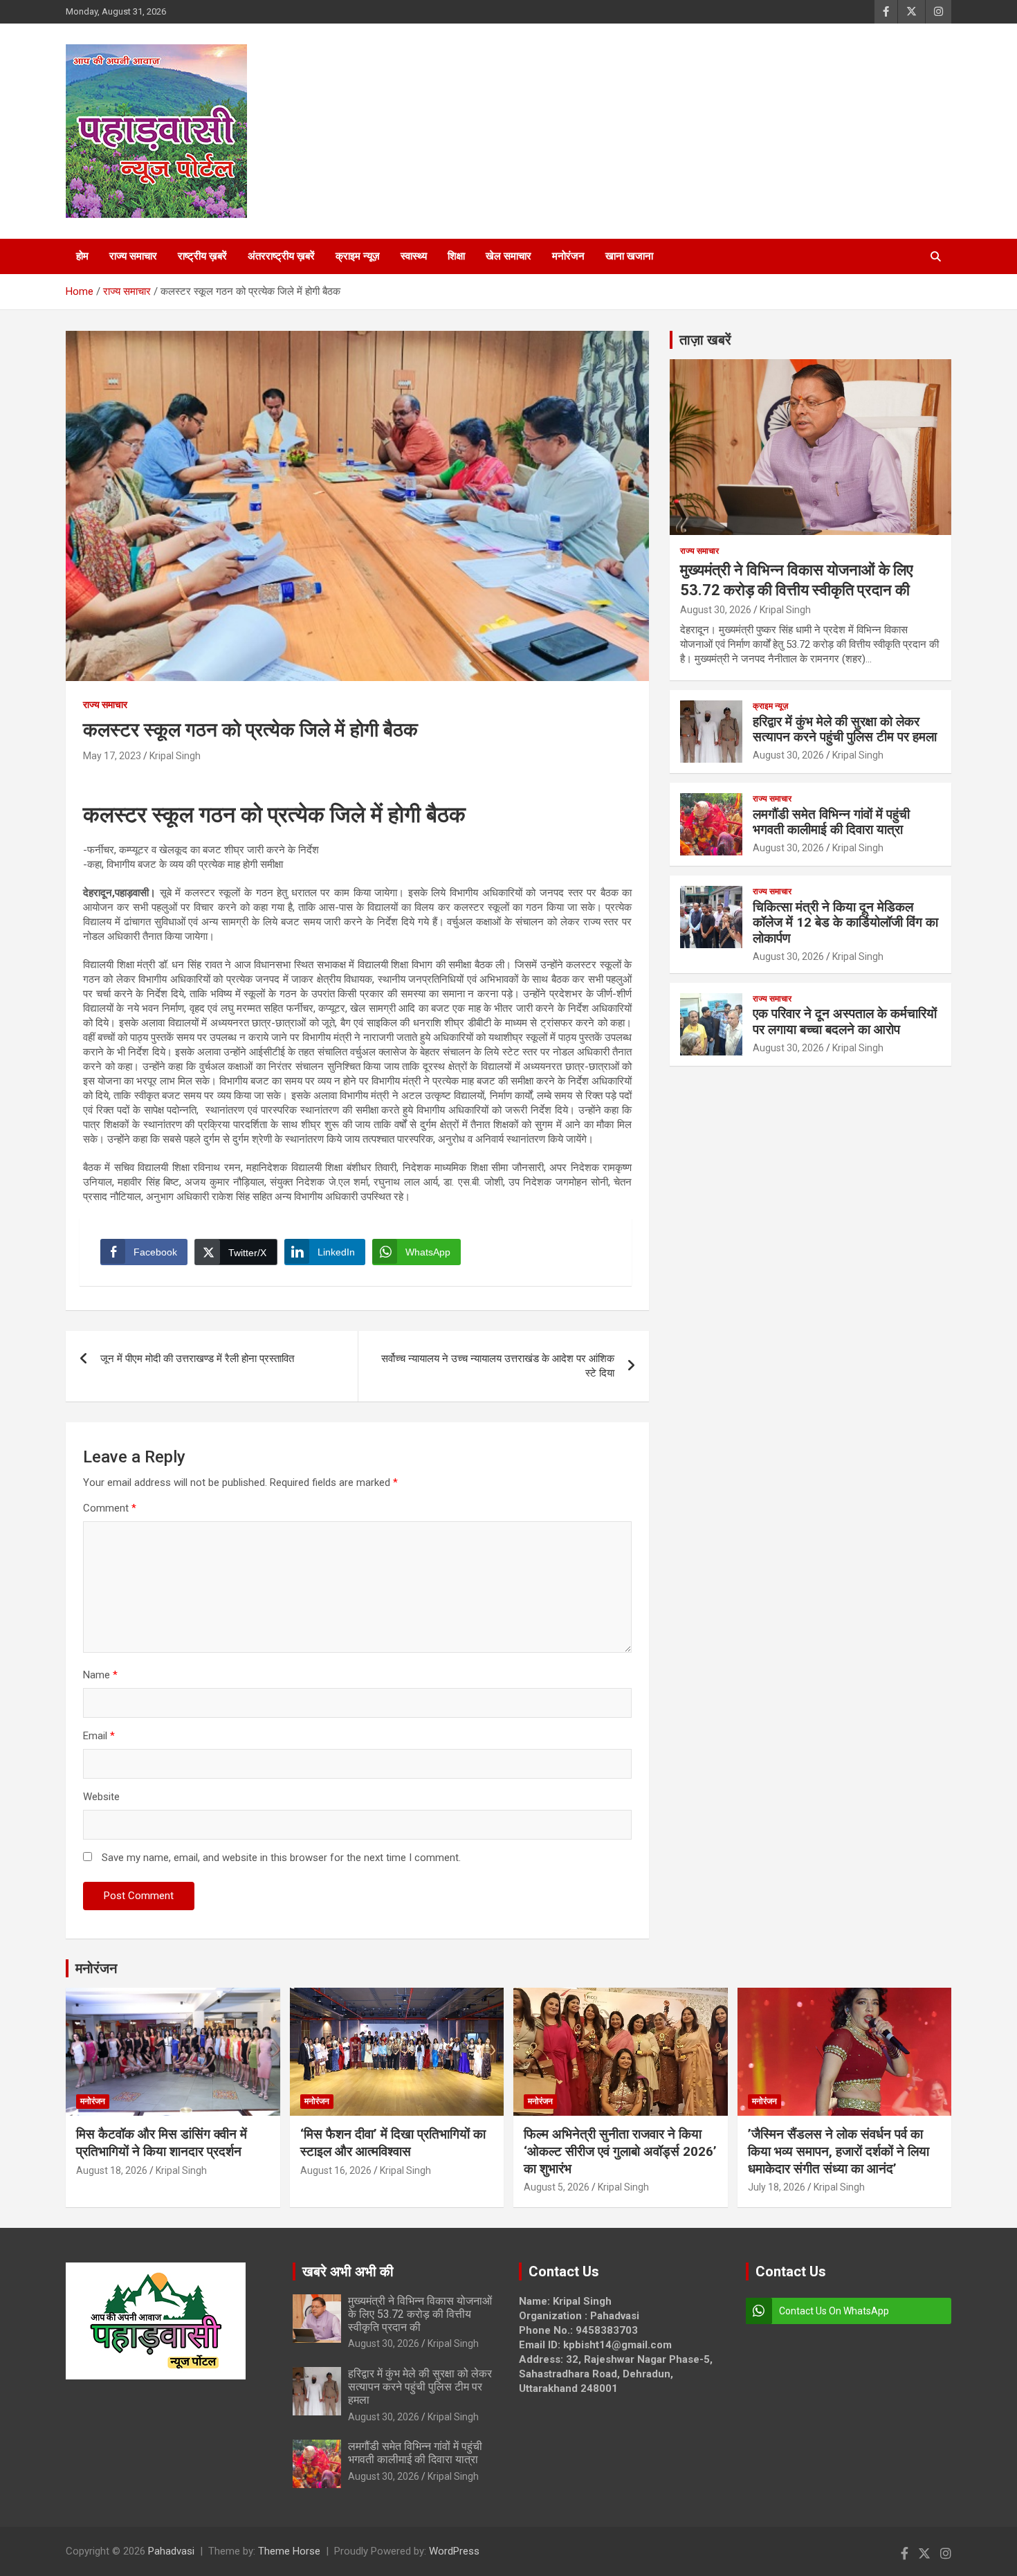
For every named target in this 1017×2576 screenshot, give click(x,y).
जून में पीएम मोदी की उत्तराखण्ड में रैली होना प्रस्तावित (197, 1359)
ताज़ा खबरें (705, 340)
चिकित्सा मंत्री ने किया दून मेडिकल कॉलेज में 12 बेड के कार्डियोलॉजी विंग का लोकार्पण (845, 923)
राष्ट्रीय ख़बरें (202, 256)
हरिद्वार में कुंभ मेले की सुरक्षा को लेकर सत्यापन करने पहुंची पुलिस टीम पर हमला (845, 729)
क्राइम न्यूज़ (358, 256)
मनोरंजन (568, 256)
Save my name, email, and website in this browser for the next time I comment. (281, 1858)
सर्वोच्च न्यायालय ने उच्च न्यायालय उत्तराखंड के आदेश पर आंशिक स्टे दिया (498, 1366)
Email (99, 1736)
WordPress (454, 2551)
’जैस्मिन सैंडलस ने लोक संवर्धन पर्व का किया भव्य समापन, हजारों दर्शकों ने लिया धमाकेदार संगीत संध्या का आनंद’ (839, 2151)
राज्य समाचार (133, 256)
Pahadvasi (171, 2551)
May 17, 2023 (112, 756)
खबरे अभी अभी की (348, 2271)
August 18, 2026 (112, 2170)
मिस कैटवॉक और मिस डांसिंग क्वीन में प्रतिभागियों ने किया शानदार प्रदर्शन (162, 2143)
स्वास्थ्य (414, 256)
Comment (110, 1508)
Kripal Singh (175, 756)
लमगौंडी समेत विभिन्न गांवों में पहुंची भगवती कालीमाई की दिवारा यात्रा (831, 822)
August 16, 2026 (336, 2170)
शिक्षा (456, 256)
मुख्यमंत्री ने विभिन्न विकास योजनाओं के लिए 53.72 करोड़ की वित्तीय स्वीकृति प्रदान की (420, 2314)
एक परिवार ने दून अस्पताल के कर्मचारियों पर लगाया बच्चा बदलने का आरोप (845, 1022)
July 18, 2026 (777, 2187)
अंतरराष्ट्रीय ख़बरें (281, 256)
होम (82, 256)
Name (100, 1675)
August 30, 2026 (716, 610)
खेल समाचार (508, 256)
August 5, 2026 (557, 2187)
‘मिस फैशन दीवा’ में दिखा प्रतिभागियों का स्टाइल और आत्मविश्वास (393, 2143)
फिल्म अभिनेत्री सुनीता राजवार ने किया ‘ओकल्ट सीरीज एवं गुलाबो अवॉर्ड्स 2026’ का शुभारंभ (620, 2151)
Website (101, 1797)
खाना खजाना (629, 256)
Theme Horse (289, 2551)
